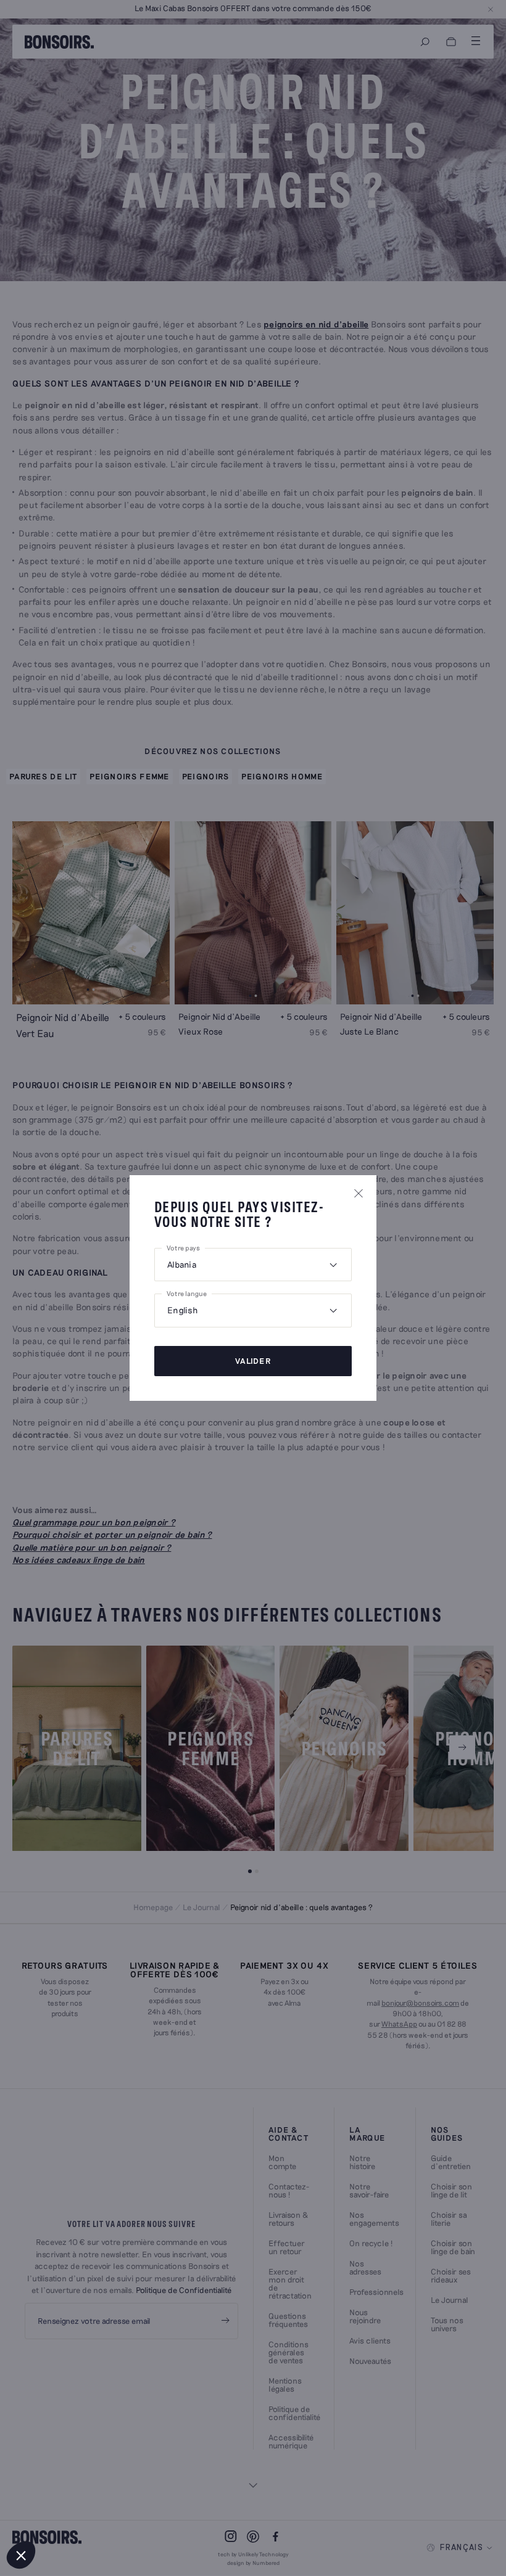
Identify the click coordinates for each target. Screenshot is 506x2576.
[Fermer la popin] (359, 1193)
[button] (21, 2555)
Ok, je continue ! (83, 2514)
